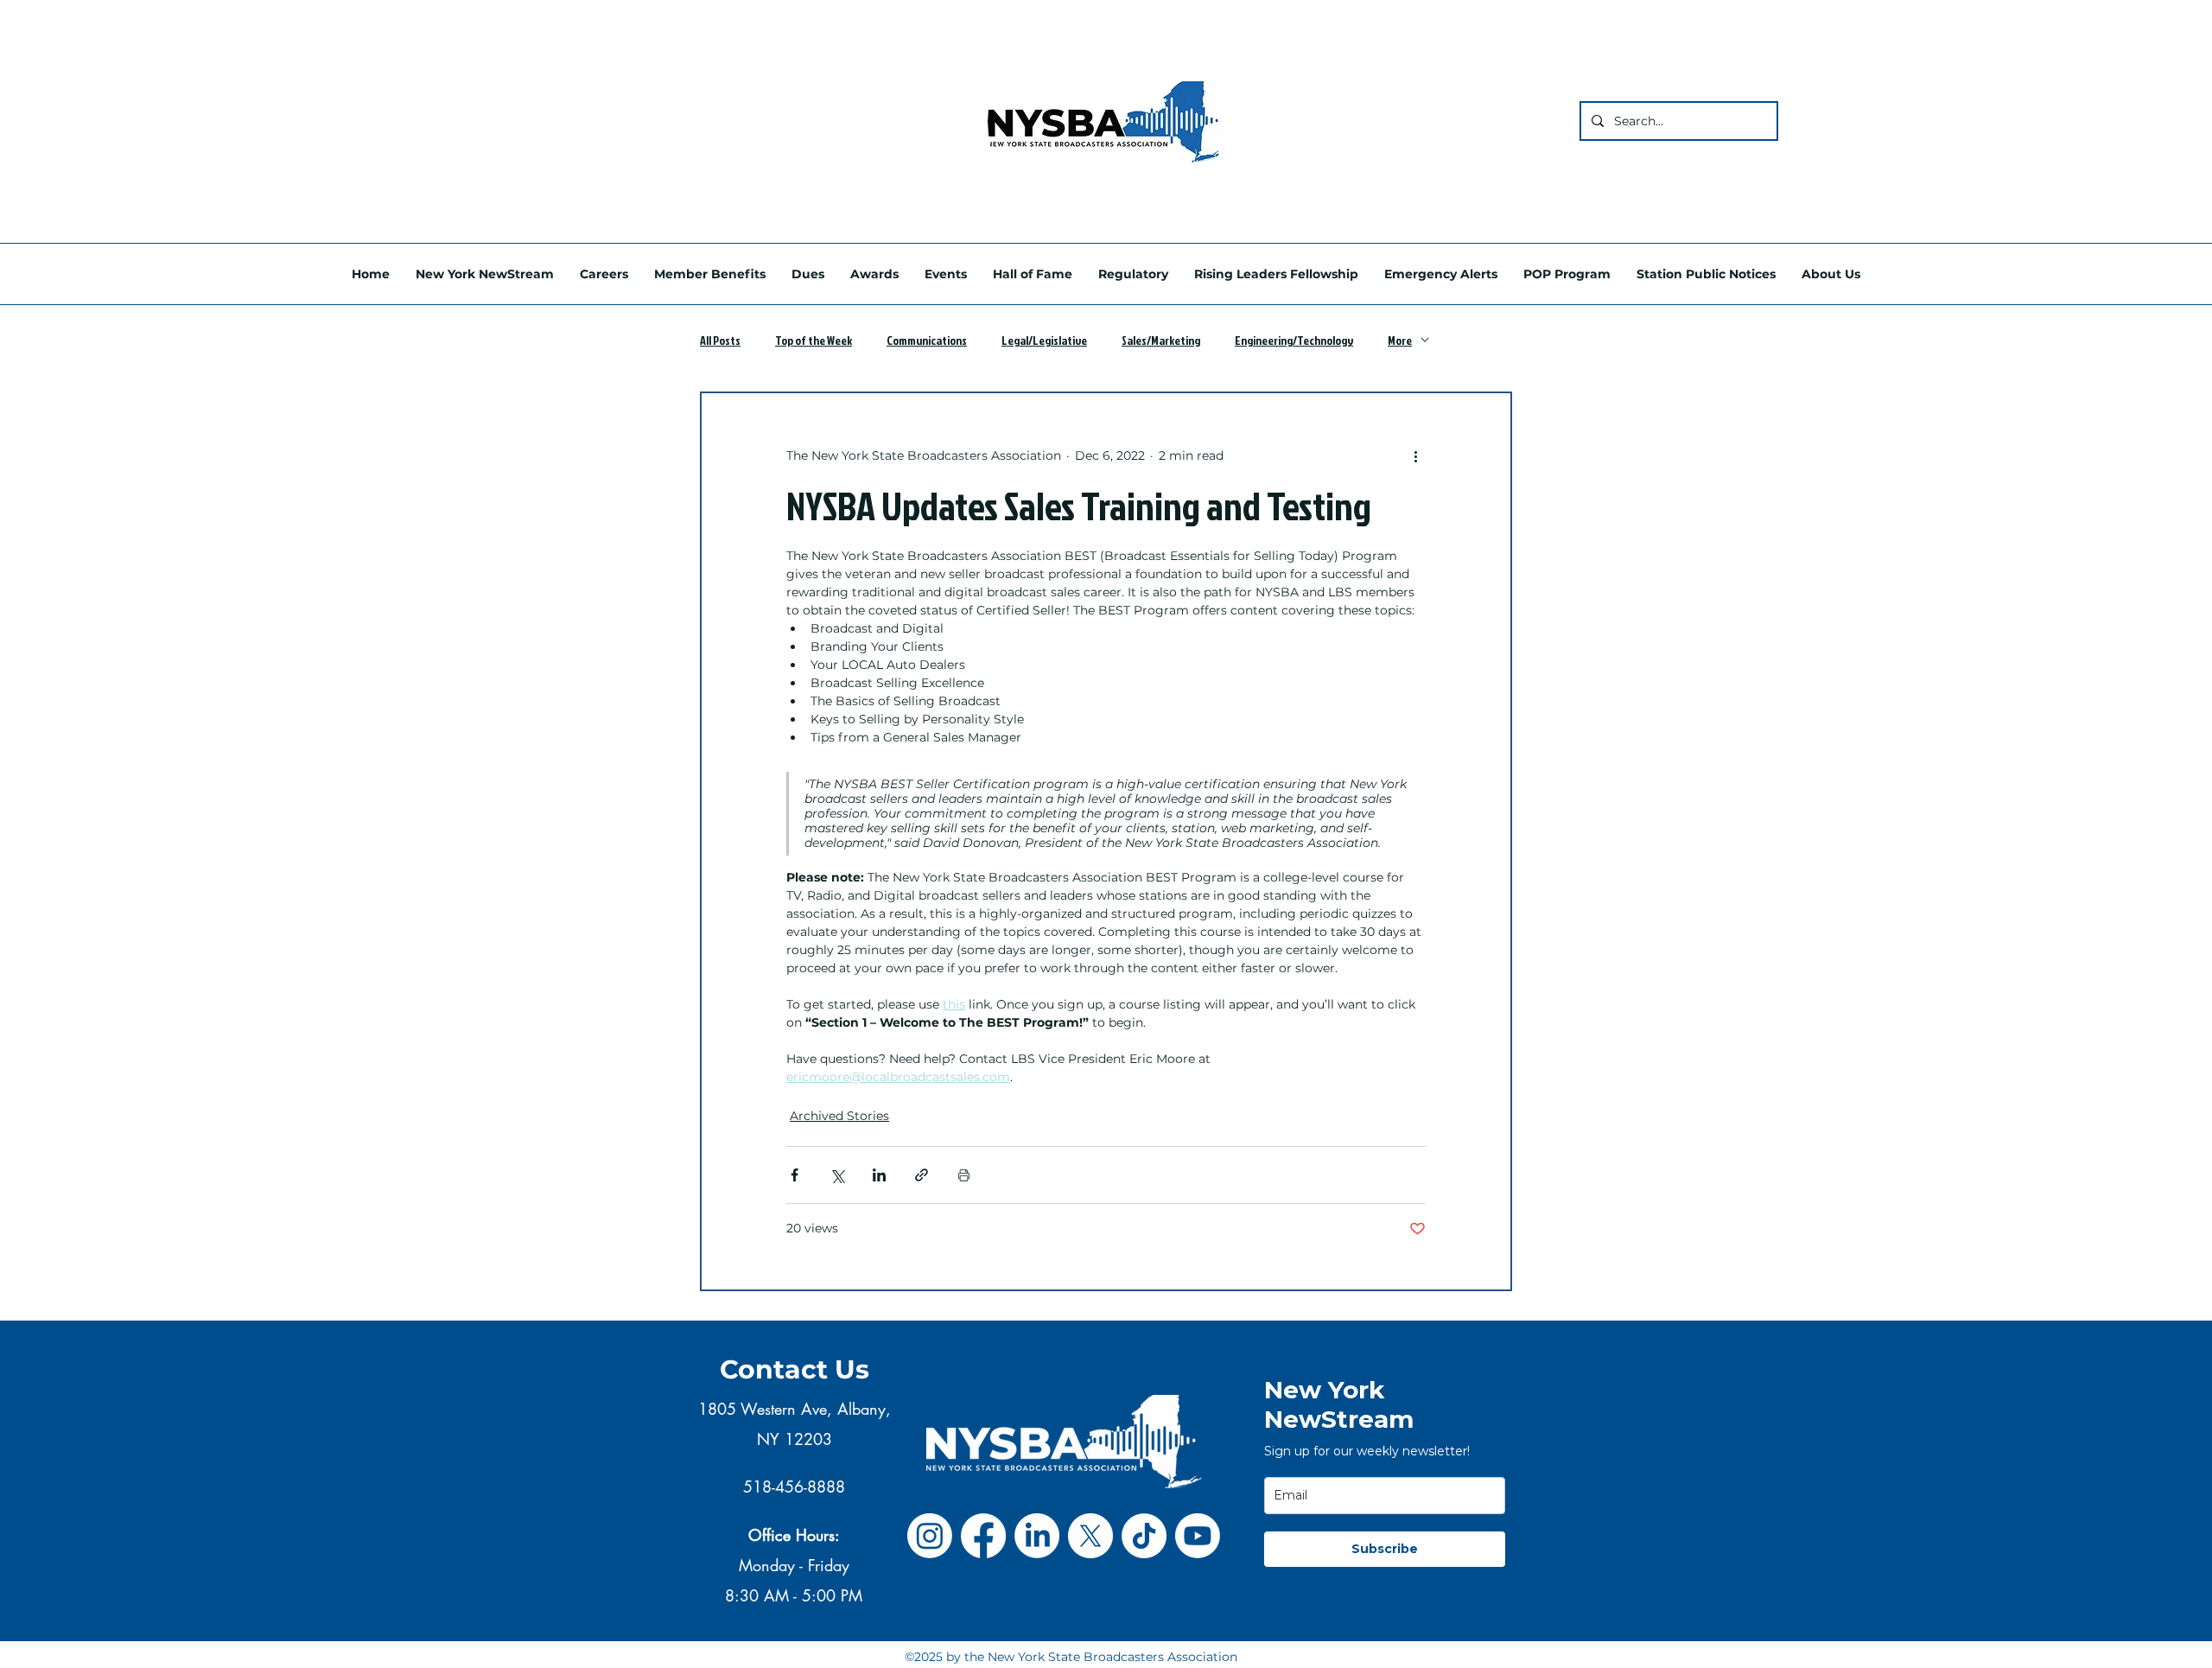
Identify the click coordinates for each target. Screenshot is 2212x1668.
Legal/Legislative (1044, 340)
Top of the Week (814, 340)
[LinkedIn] (1037, 1536)
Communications (927, 340)
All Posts (720, 340)
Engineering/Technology (1294, 340)
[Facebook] (983, 1536)
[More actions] (1415, 455)
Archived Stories (839, 1116)
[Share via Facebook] (795, 1175)
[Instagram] (930, 1536)
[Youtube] (1198, 1536)
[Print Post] (964, 1175)
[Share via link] (922, 1175)
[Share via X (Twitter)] (837, 1175)
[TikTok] (1144, 1536)
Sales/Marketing (1161, 340)
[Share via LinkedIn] (879, 1175)
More (1400, 340)
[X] (1090, 1536)
